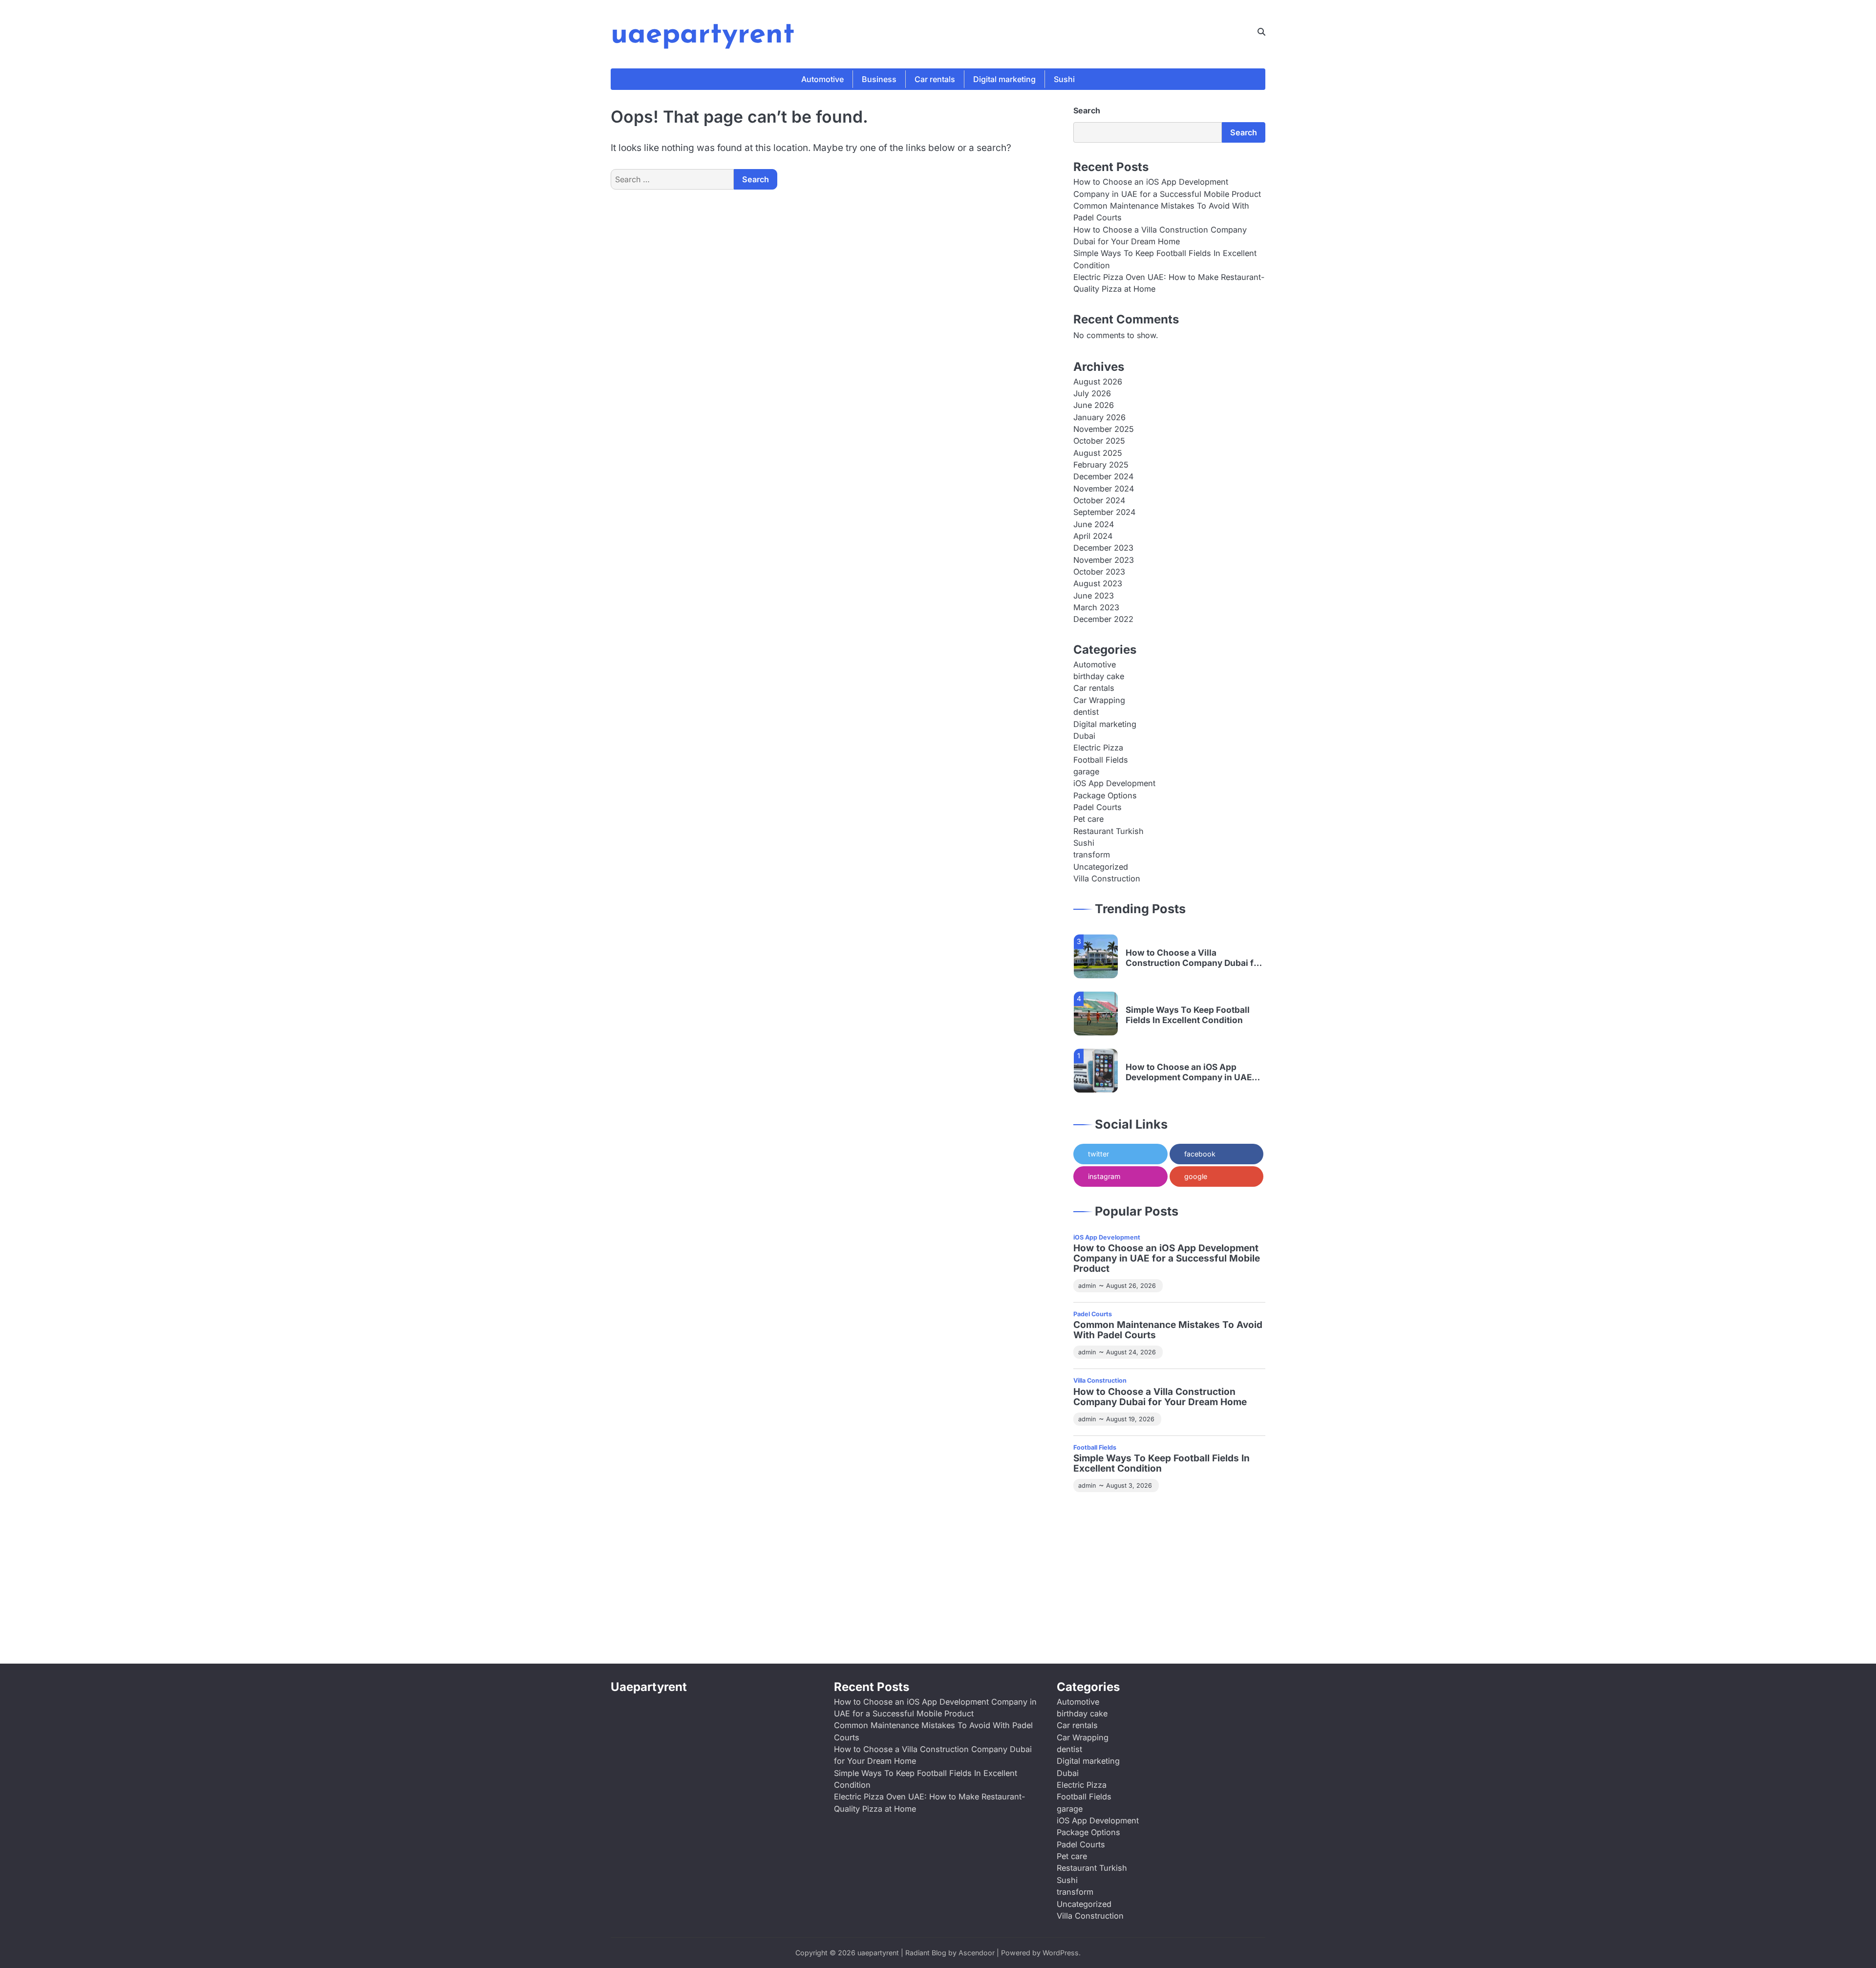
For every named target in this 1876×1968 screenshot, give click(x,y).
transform (1092, 855)
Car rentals (935, 79)
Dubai (1084, 736)
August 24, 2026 (1131, 1352)
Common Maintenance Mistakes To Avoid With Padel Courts (1168, 1330)
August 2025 (1098, 453)
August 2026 (1098, 382)
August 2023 (1098, 583)
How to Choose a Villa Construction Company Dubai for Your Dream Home (1194, 956)
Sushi (1064, 79)
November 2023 (1104, 560)
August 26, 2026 (1131, 1286)
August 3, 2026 (1129, 1486)
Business (879, 79)
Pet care (1088, 819)
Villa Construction (1107, 878)
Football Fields (1101, 760)
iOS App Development (1114, 783)
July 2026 (1092, 393)
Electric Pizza (1098, 748)
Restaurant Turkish (1109, 831)
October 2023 (1099, 572)
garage (1086, 771)
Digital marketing (1004, 79)
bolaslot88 (1134, 1607)
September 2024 (1104, 512)
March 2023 (1096, 607)
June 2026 (1094, 405)
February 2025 (1101, 465)
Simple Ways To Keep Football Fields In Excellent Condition (1188, 1014)
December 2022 (1103, 619)
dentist (1086, 712)
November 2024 (1104, 489)
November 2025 (1104, 429)
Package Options (1105, 795)
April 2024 (1093, 536)
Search (1087, 110)
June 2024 (1094, 524)
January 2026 (1099, 417)
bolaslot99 (1093, 1514)
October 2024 (1099, 500)
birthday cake (1099, 676)
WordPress (1061, 1953)
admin (1087, 1286)
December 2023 (1103, 548)
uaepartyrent (703, 35)
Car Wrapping (1099, 700)
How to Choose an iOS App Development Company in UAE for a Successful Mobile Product (1192, 1071)
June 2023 (1094, 596)
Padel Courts (1098, 807)
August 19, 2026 (1130, 1419)
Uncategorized (1101, 867)
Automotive (822, 79)
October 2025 (1099, 441)
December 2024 (1103, 476)
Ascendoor (977, 1953)
